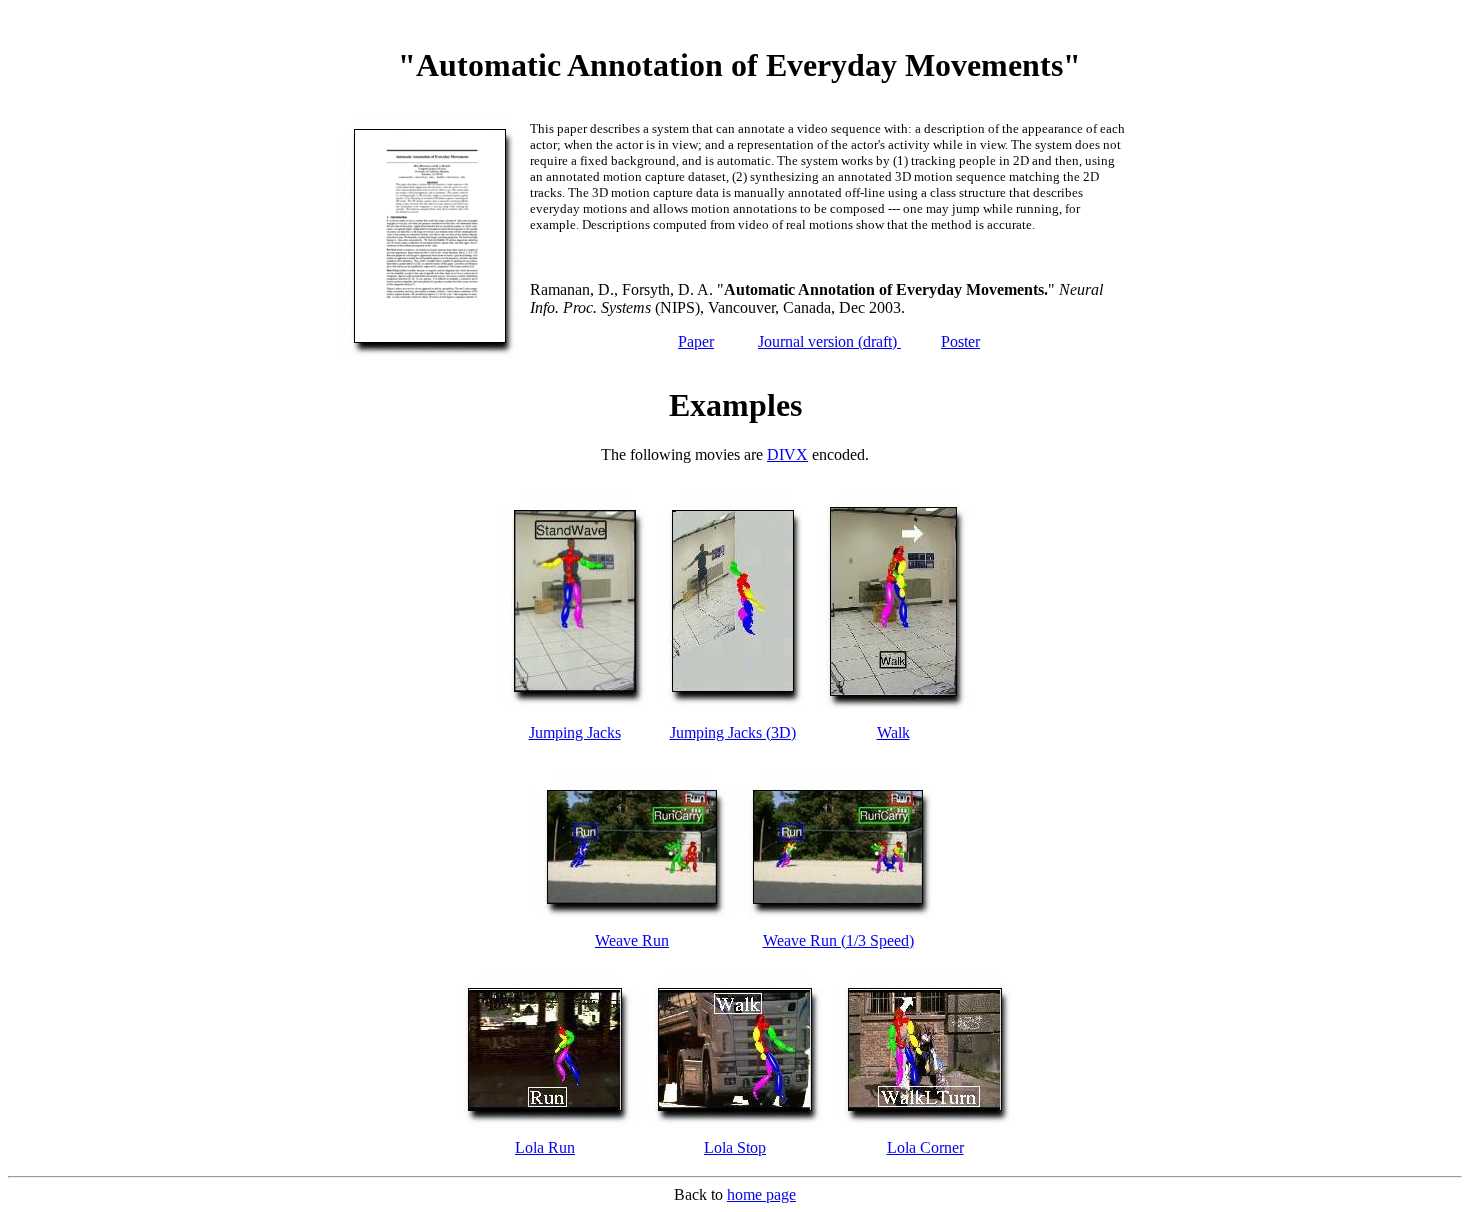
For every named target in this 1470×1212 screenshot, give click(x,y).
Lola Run (545, 1147)
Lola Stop (735, 1147)
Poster (960, 341)
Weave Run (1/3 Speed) (838, 940)
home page (761, 1194)
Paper (696, 341)
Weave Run (632, 940)
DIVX (787, 454)
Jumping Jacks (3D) (733, 732)
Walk (893, 732)
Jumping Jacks (575, 732)
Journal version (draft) (829, 341)
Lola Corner (925, 1147)
